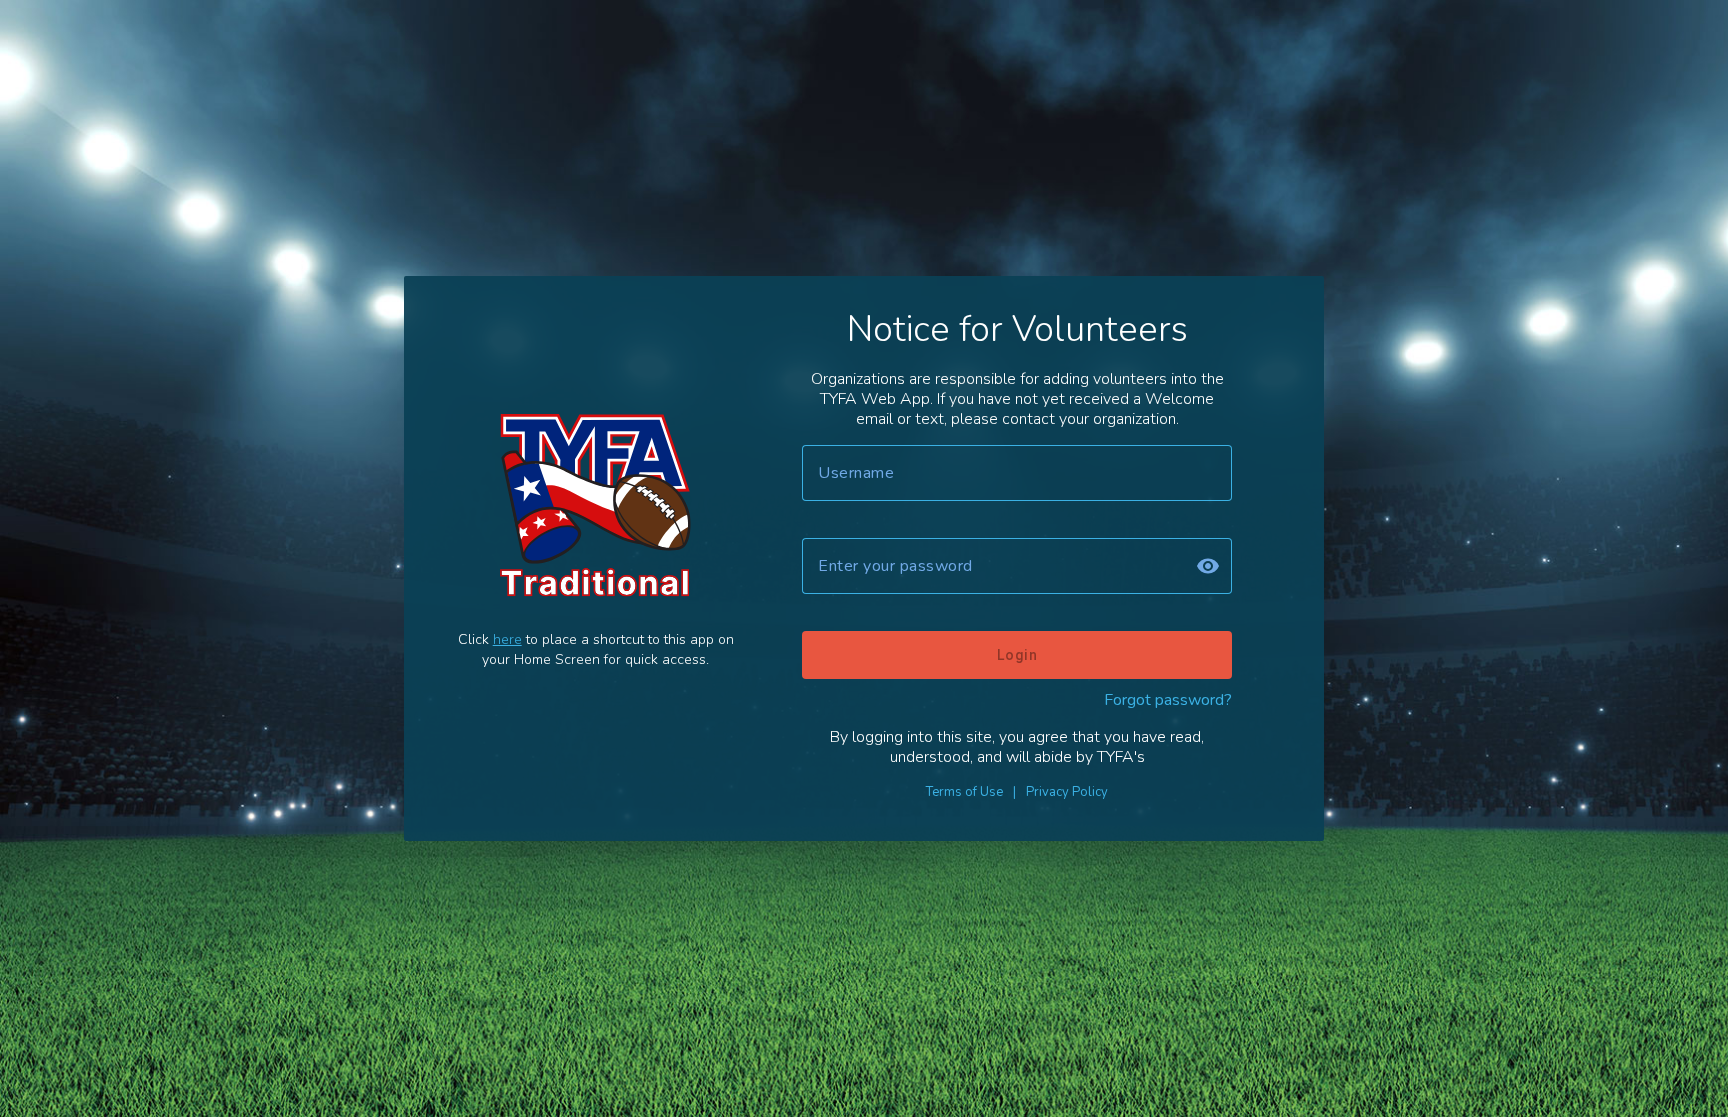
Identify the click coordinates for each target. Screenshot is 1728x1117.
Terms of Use (964, 792)
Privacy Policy (1067, 792)
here (507, 639)
